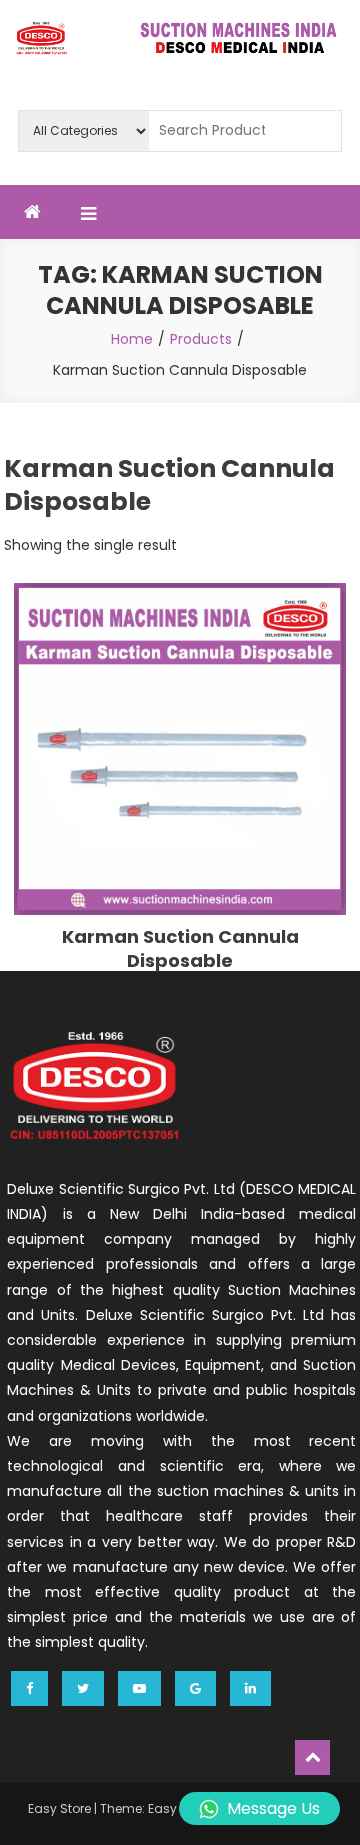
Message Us (273, 1808)
